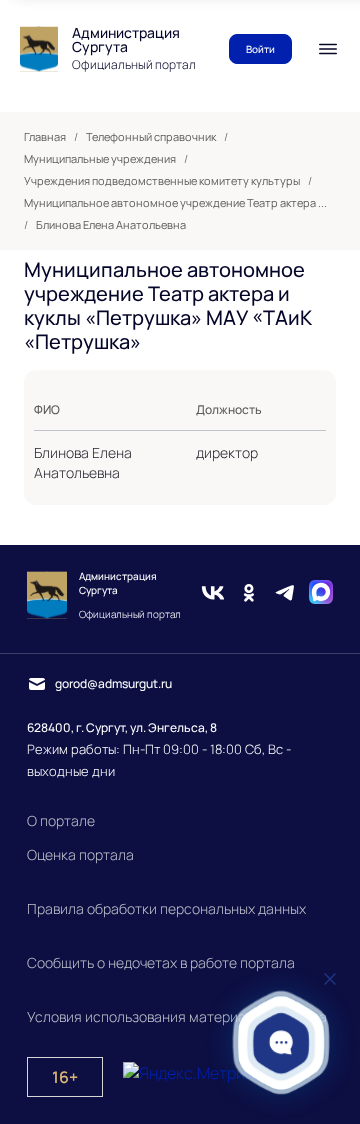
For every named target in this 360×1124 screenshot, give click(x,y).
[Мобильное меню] (328, 49)
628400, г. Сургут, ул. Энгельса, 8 (122, 727)
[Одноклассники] (249, 595)
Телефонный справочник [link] (151, 137)
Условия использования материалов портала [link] (177, 1016)
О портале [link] (61, 820)
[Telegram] (285, 595)
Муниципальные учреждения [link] (100, 159)
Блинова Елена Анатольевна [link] (111, 225)
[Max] (321, 595)
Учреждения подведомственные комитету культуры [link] (162, 181)
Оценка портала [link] (80, 854)
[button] (281, 1042)
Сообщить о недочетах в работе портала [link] (161, 962)
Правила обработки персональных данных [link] (166, 908)
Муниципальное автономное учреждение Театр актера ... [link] (175, 203)
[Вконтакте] (213, 595)
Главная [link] (45, 137)
